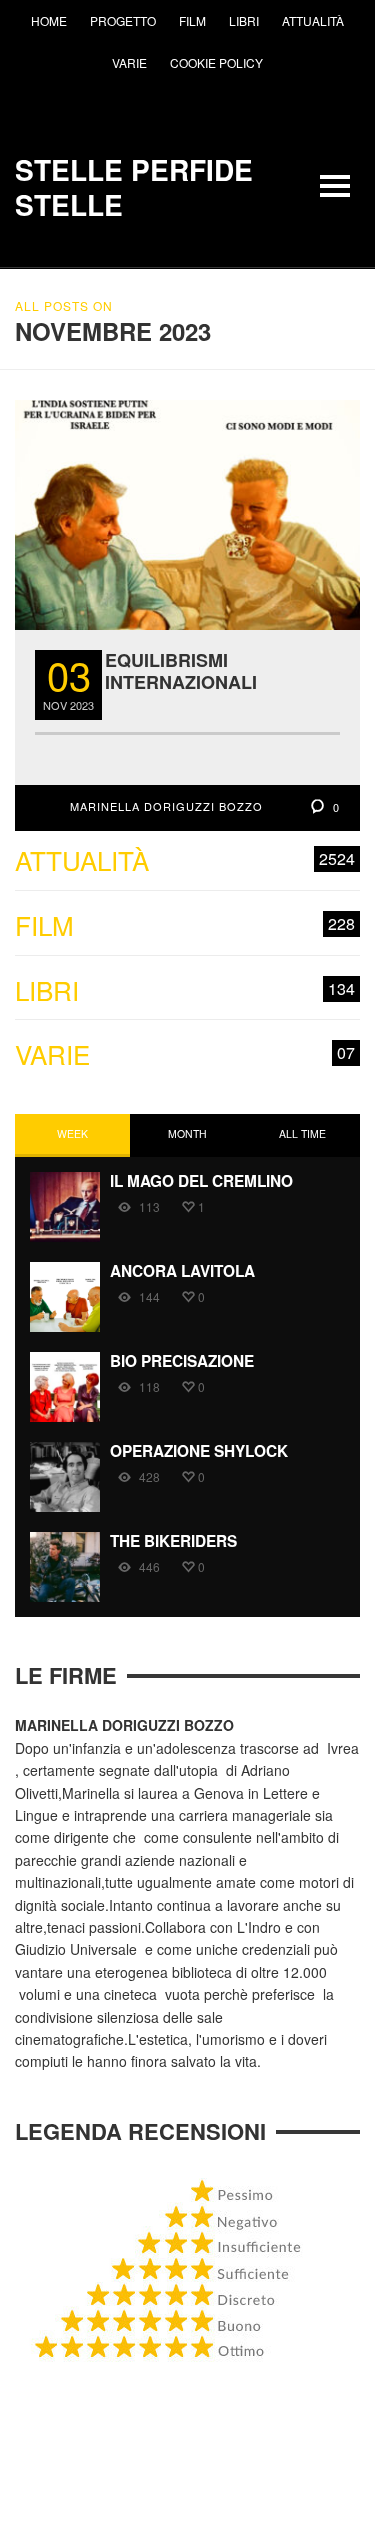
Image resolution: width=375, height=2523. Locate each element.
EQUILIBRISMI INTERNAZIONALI (181, 671)
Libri (185, 990)
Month (187, 1133)
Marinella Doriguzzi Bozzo (166, 806)
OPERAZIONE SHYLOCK (199, 1451)
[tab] (72, 1135)
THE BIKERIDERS (173, 1541)
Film (185, 925)
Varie (185, 1054)
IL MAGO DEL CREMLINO (201, 1181)
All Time (302, 1133)
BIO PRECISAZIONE (182, 1361)
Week (72, 1133)
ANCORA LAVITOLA (182, 1271)
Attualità (185, 860)
